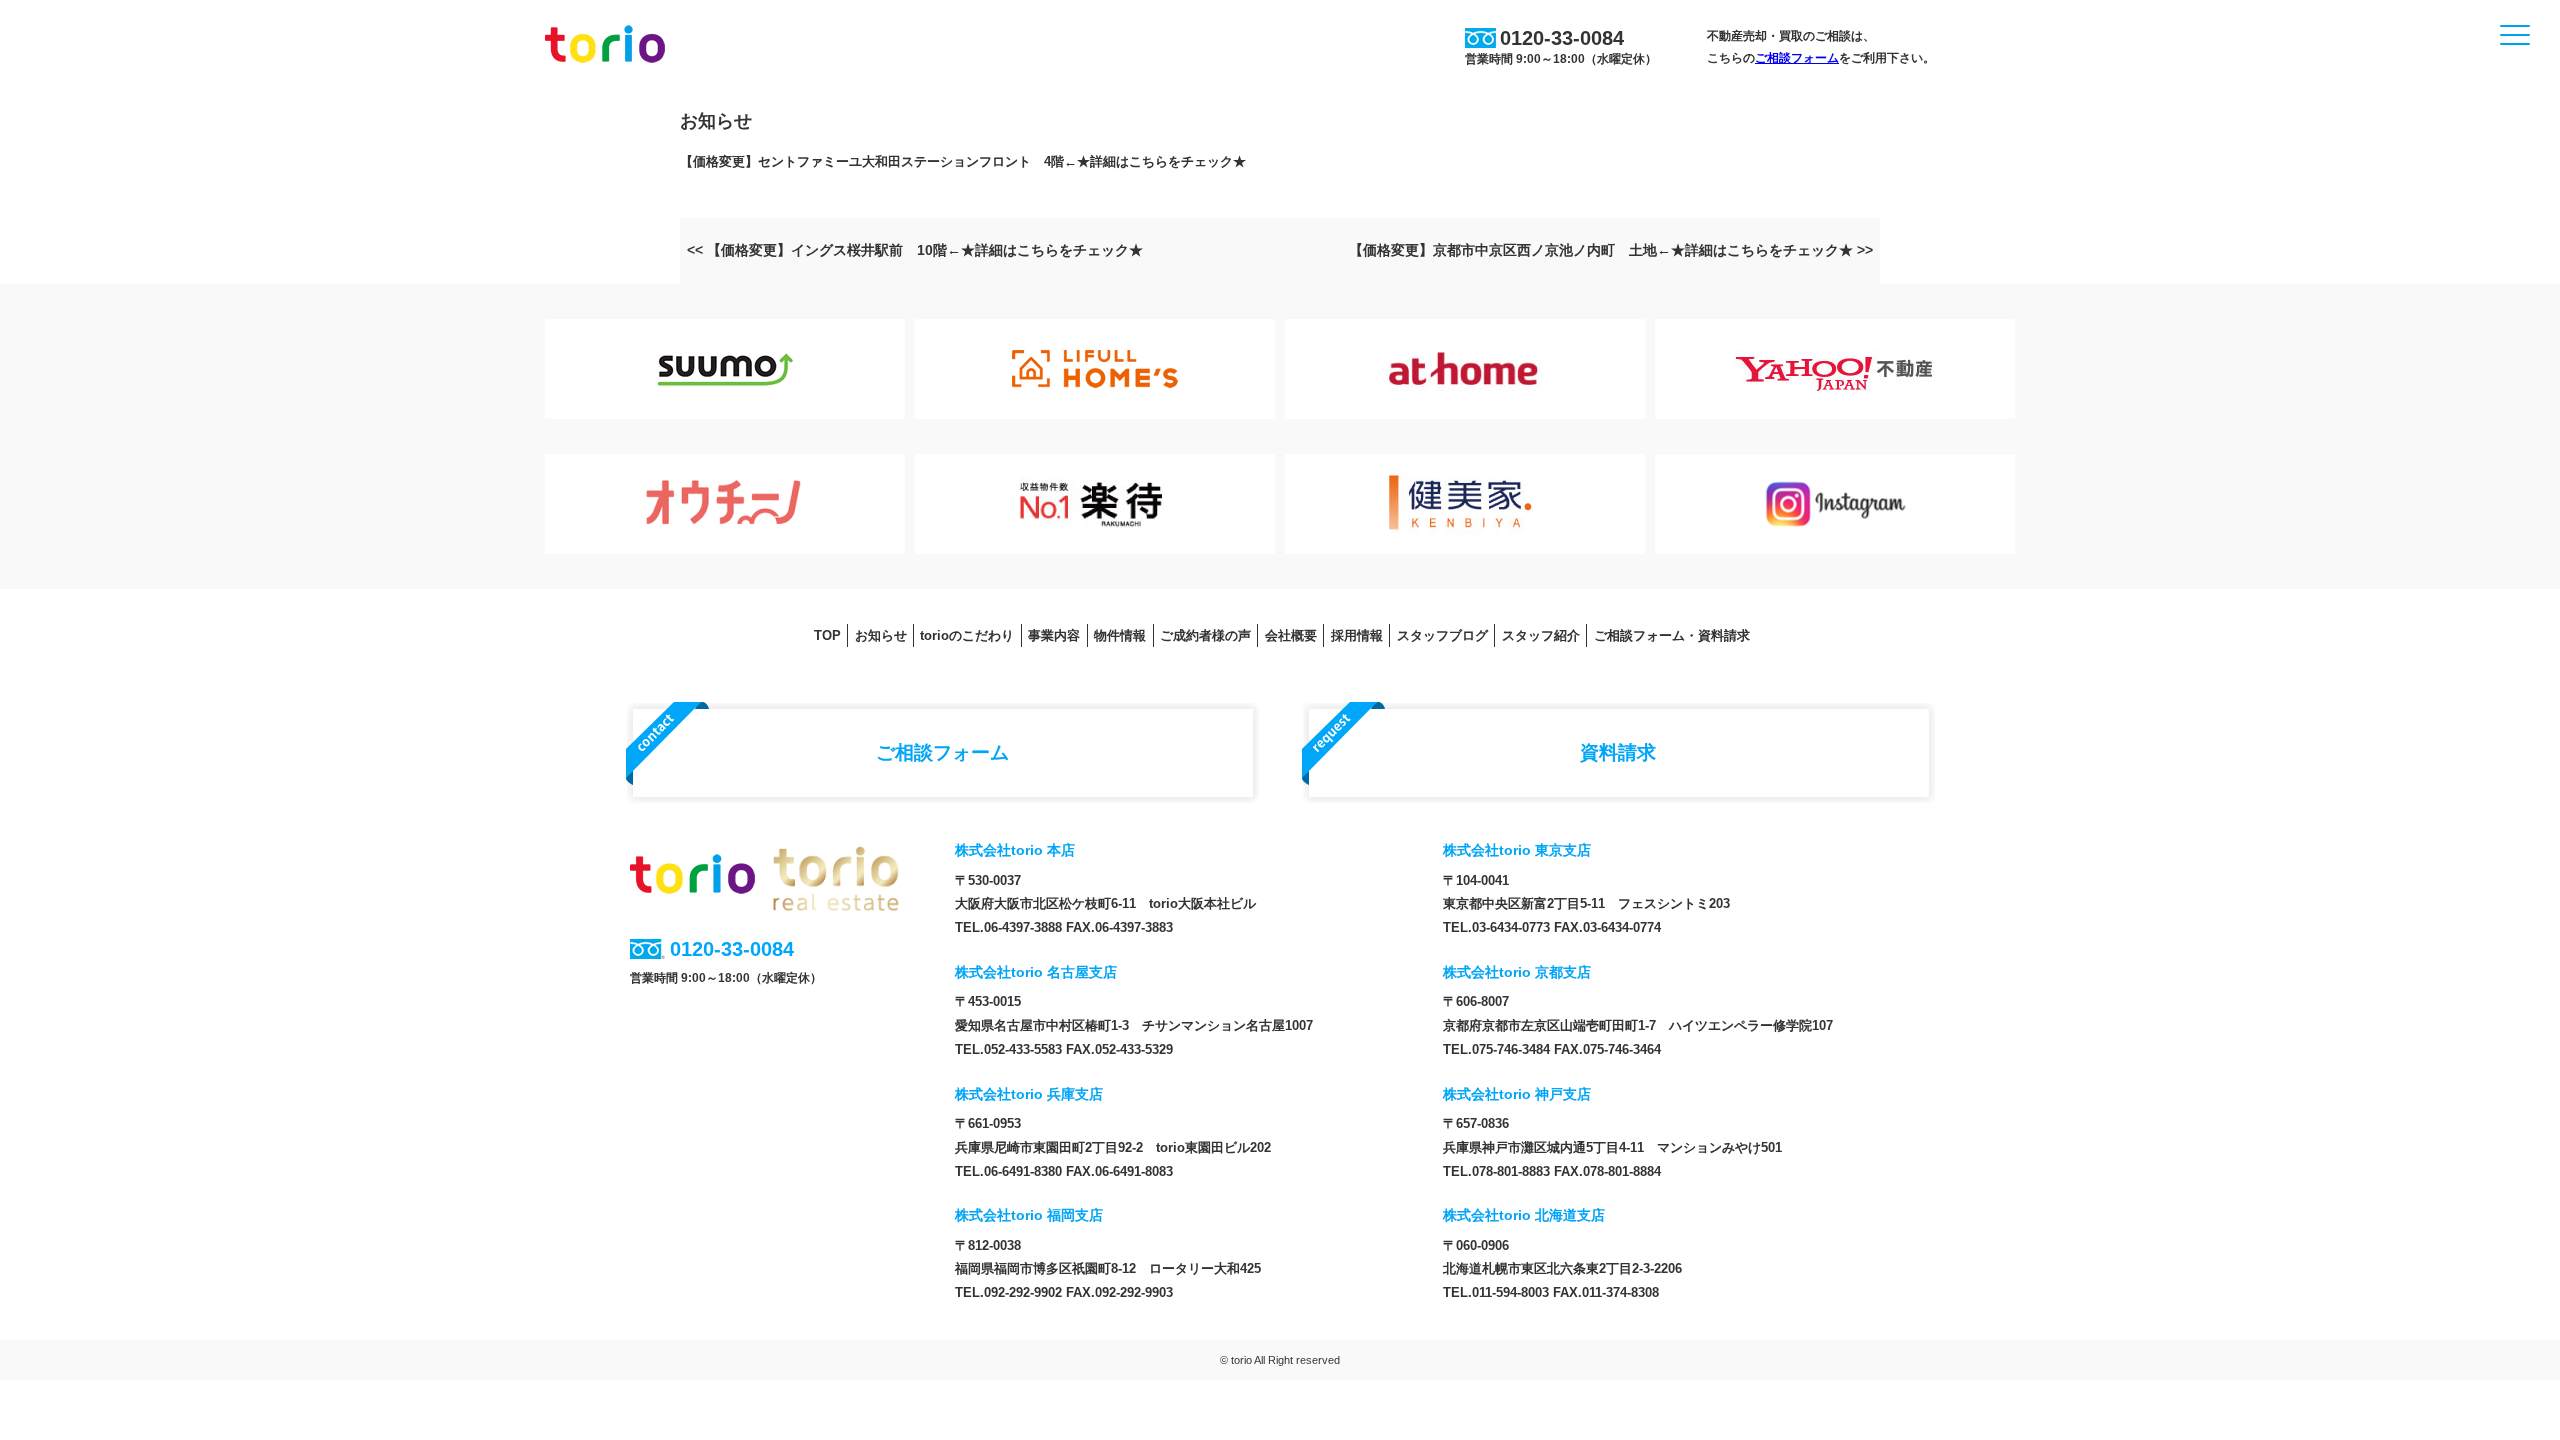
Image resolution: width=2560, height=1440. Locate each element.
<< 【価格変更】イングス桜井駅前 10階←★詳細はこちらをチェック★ (915, 250)
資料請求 (1618, 752)
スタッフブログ (1442, 635)
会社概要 (1291, 635)
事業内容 (1054, 635)
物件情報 (1120, 635)
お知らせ (881, 635)
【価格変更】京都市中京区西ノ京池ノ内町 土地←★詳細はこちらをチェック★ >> (1611, 250)
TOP (827, 635)
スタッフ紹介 (1541, 635)
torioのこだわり (967, 635)
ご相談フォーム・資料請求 (1672, 635)
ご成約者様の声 (1205, 635)
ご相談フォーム (1797, 58)
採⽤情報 (1357, 635)
